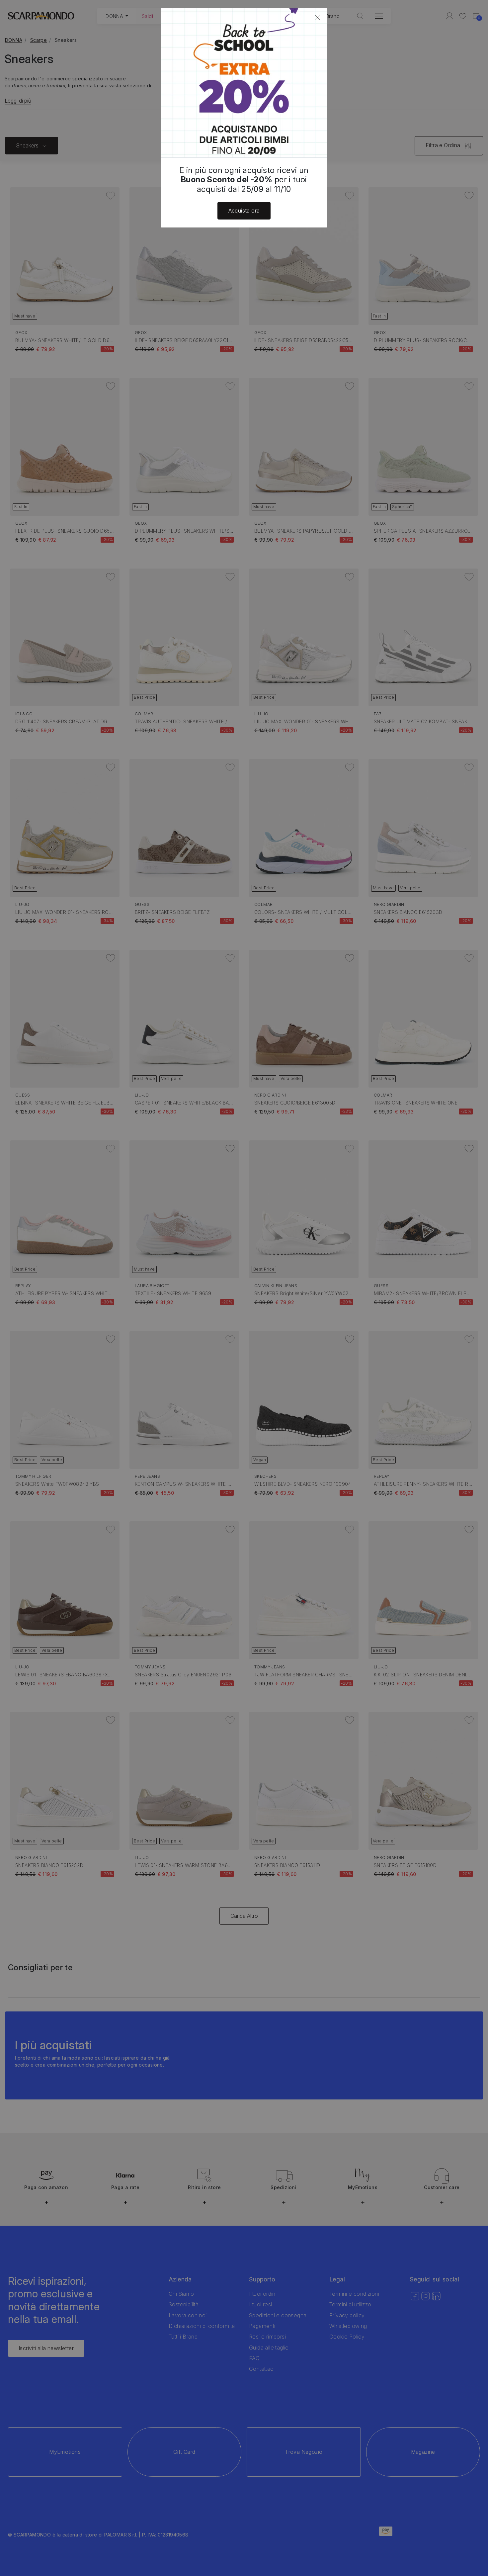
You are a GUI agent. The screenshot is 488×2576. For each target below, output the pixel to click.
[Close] (318, 18)
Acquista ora (244, 211)
